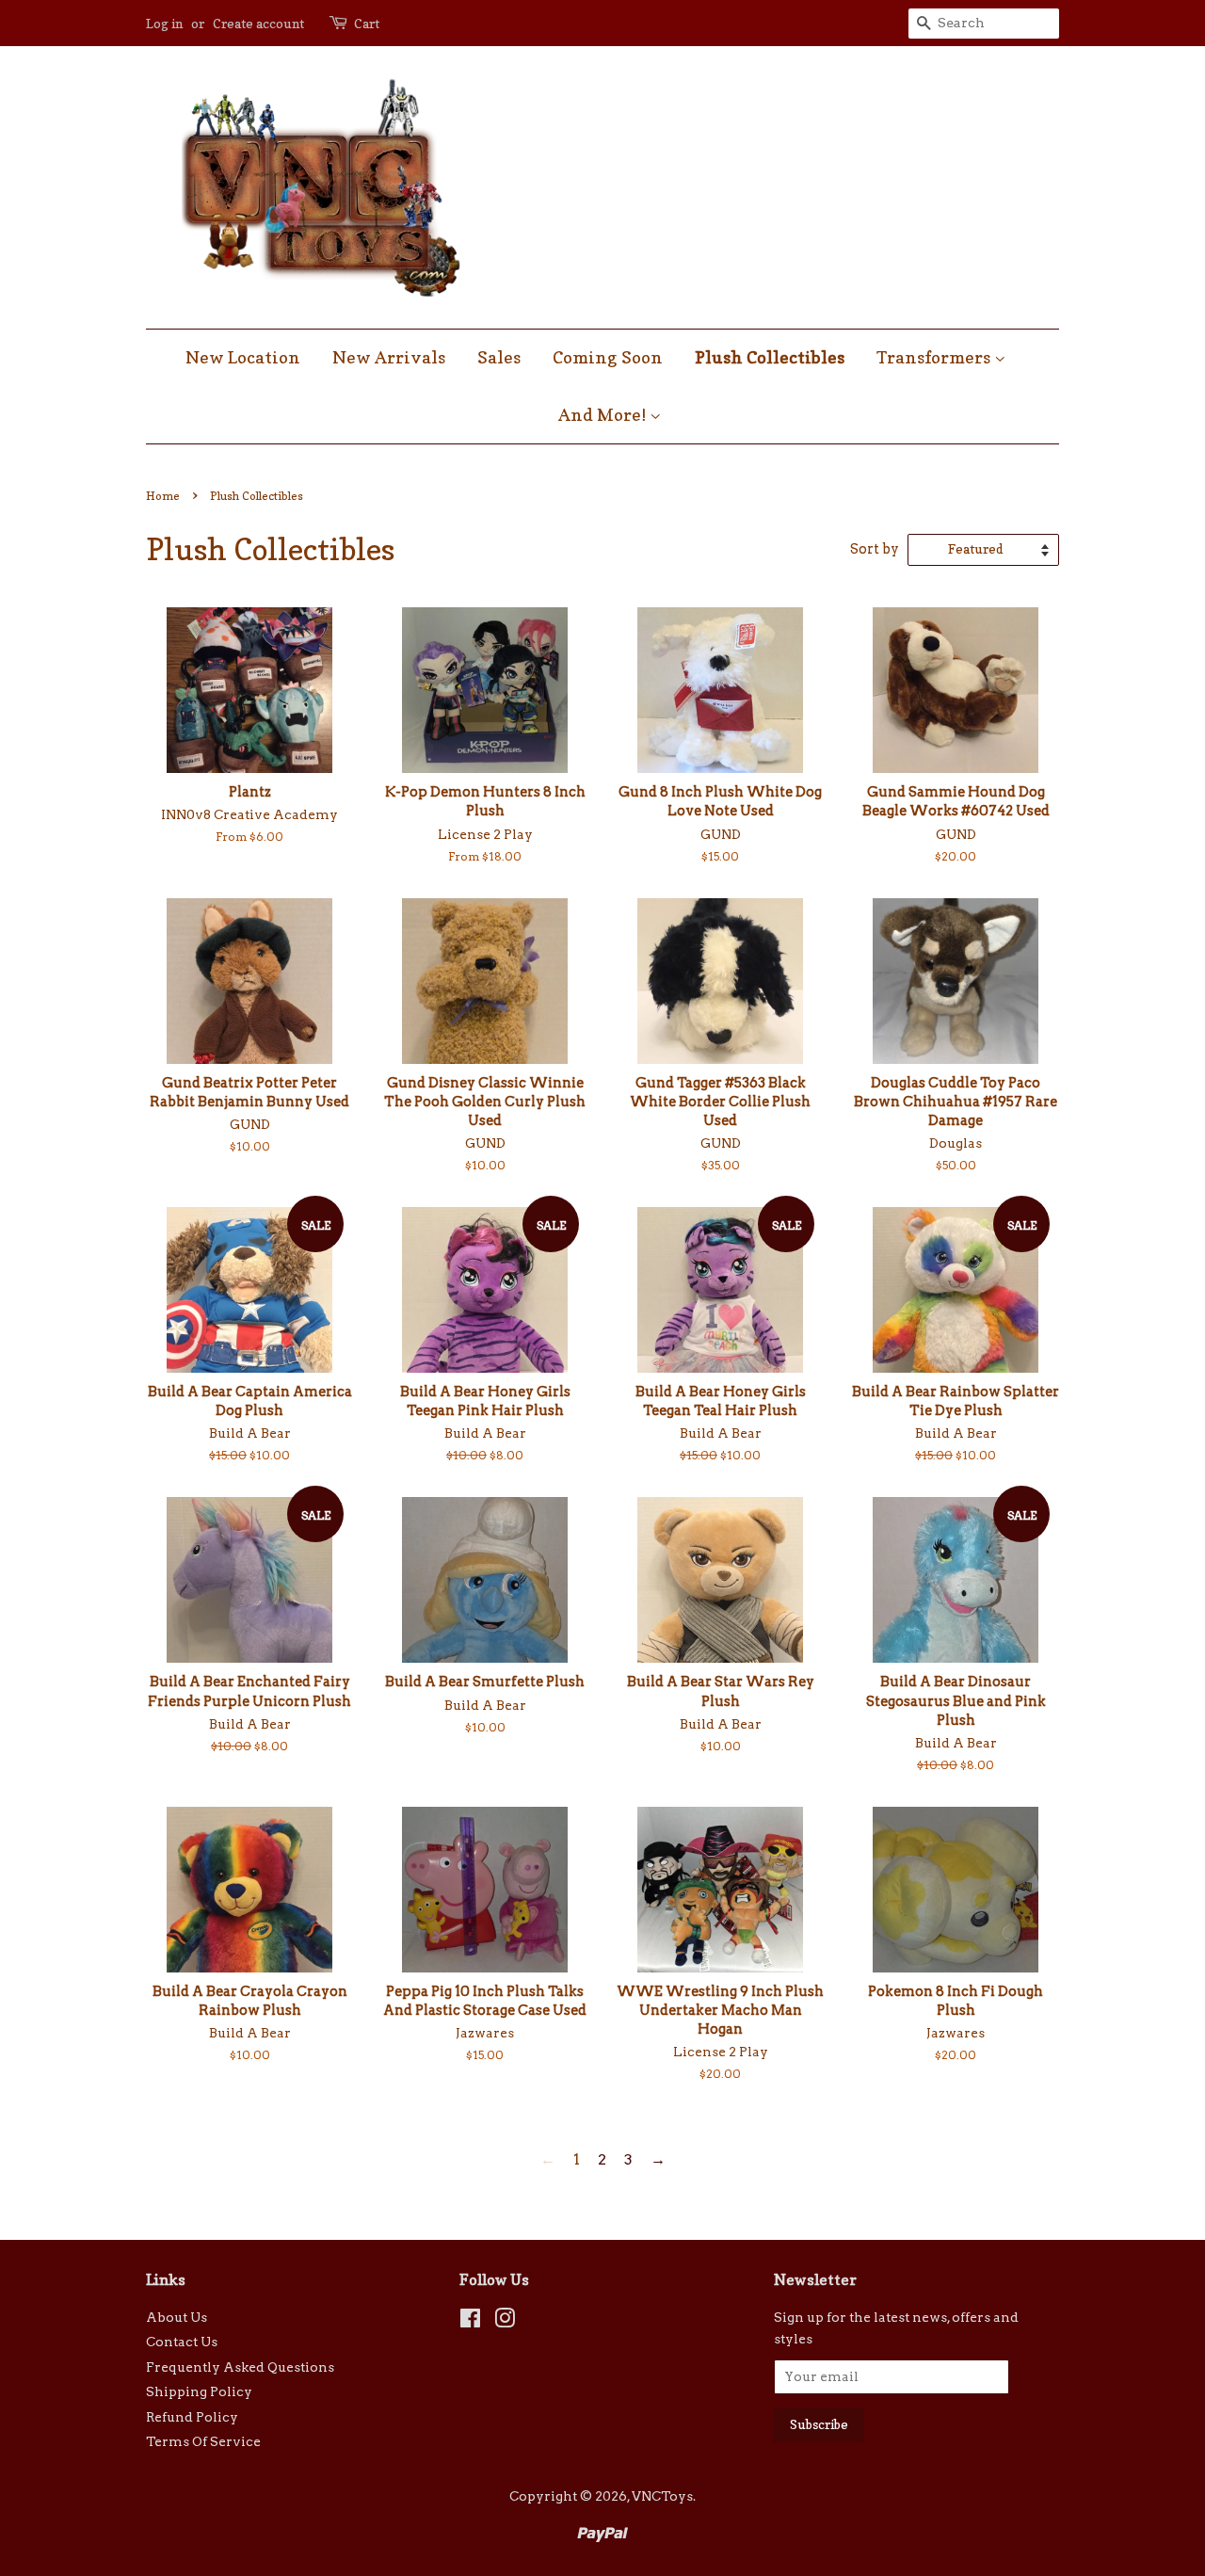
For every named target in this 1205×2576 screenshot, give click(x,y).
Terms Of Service (203, 2441)
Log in (164, 23)
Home (163, 496)
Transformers (935, 357)
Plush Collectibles (770, 357)
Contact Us (182, 2342)
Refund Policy (192, 2417)
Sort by (875, 549)
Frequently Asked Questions (240, 2367)
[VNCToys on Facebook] (470, 2322)
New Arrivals (389, 357)
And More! (604, 415)
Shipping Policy (199, 2391)
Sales (499, 357)
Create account (258, 23)
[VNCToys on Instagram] (505, 2322)
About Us (177, 2317)
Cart (367, 23)
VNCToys (662, 2496)
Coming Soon (608, 357)
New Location (243, 357)
